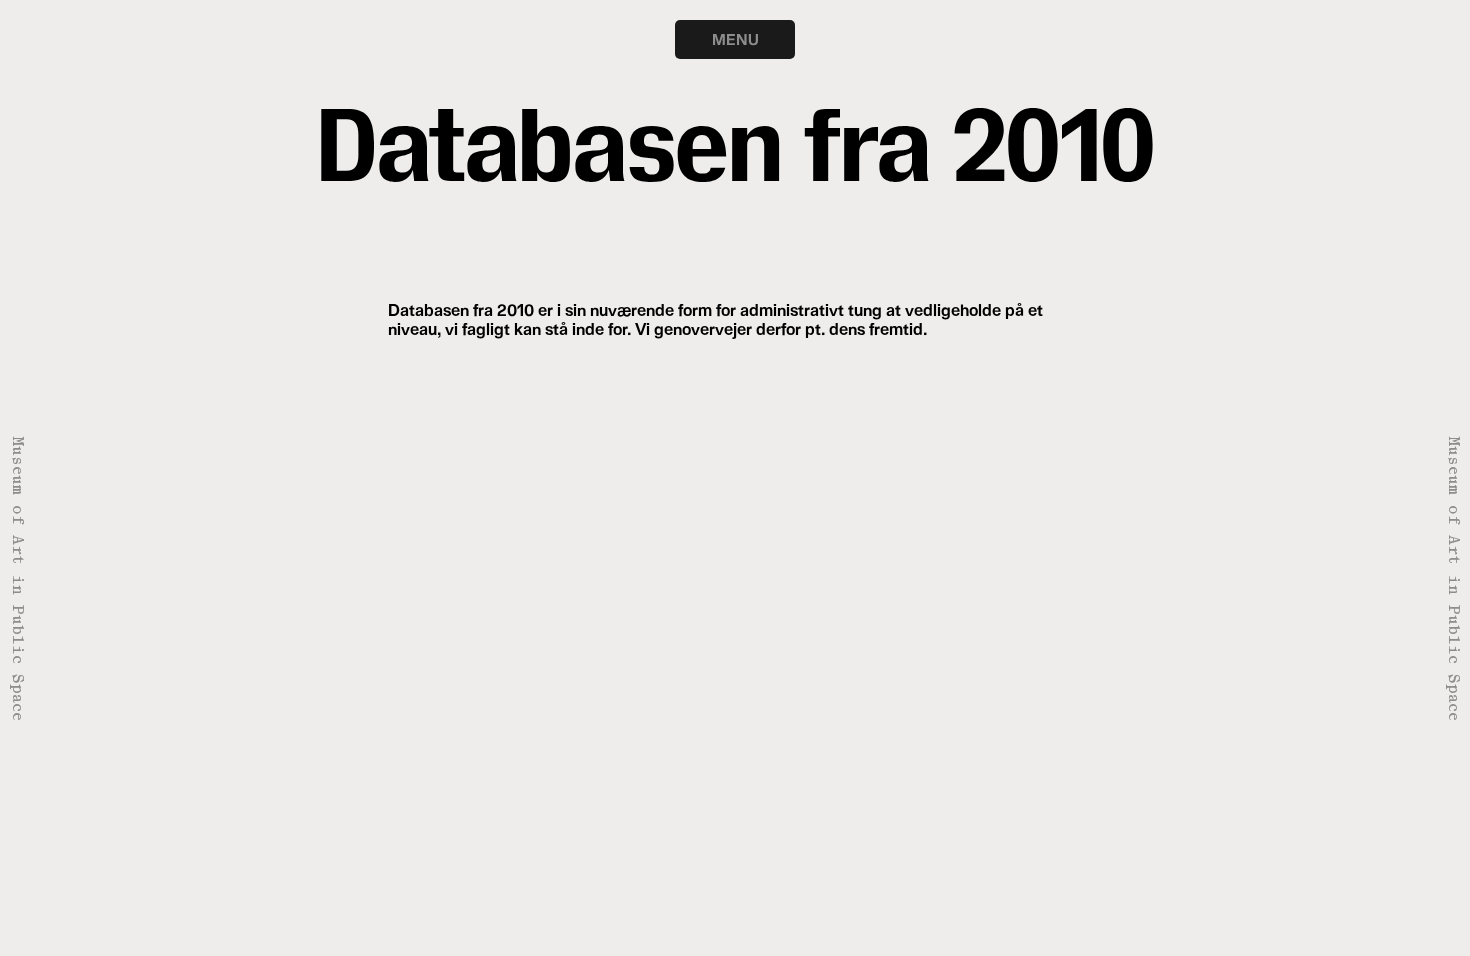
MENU (735, 39)
